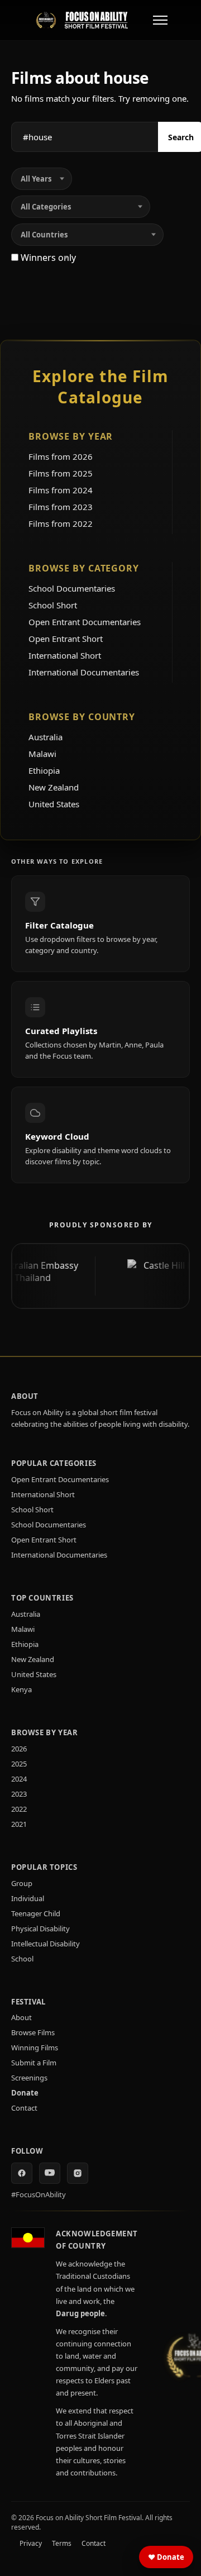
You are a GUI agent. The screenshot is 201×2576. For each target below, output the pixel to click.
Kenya (21, 1689)
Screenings (29, 2078)
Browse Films (33, 2032)
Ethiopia (44, 770)
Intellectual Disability (46, 1944)
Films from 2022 (61, 523)
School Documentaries (72, 588)
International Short (65, 655)
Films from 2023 (61, 507)
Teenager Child (36, 1913)
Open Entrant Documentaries (85, 622)
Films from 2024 (61, 490)
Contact (24, 2108)
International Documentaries (84, 672)
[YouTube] (50, 2173)
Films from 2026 (61, 456)
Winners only (47, 258)
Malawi (42, 754)
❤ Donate (166, 2557)
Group (22, 1883)
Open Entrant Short (66, 639)
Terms (62, 2543)
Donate (25, 2093)
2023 (19, 1794)
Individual (28, 1898)
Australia (46, 737)
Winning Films (35, 2048)
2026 (19, 1749)
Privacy (31, 2543)
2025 (19, 1764)
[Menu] (160, 20)
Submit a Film (34, 2063)
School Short (53, 605)
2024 (19, 1779)
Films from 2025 (61, 473)
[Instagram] (78, 2173)
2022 (19, 1809)
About (21, 2017)
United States (54, 804)
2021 (19, 1824)
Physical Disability (40, 1929)
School (22, 1959)
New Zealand (54, 787)
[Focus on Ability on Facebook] (22, 2173)
